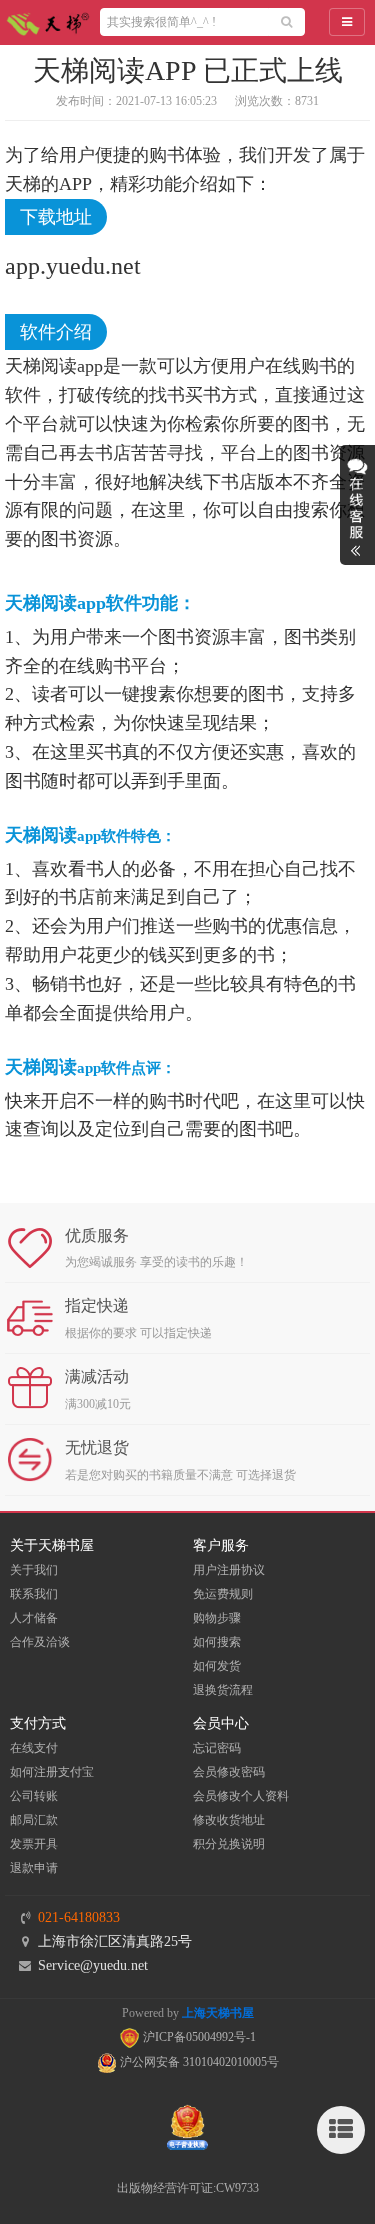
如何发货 (217, 1666)
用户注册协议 (229, 1570)
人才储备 (34, 1618)
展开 (357, 505)
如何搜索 (217, 1642)
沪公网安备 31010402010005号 (198, 2062)
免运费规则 (223, 1594)
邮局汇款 (34, 1820)
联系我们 (34, 1594)
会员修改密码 (229, 1772)
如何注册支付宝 (52, 1772)
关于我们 (34, 1570)
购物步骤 (217, 1618)
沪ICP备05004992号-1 (198, 2037)
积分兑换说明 (229, 1844)
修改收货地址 (229, 1820)
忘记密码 (217, 1748)
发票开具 (34, 1844)
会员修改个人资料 (241, 1796)
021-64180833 (79, 1917)
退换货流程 (223, 1690)
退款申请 (34, 1868)
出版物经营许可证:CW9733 (188, 2188)
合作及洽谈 (40, 1642)
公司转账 (34, 1796)
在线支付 (34, 1748)
